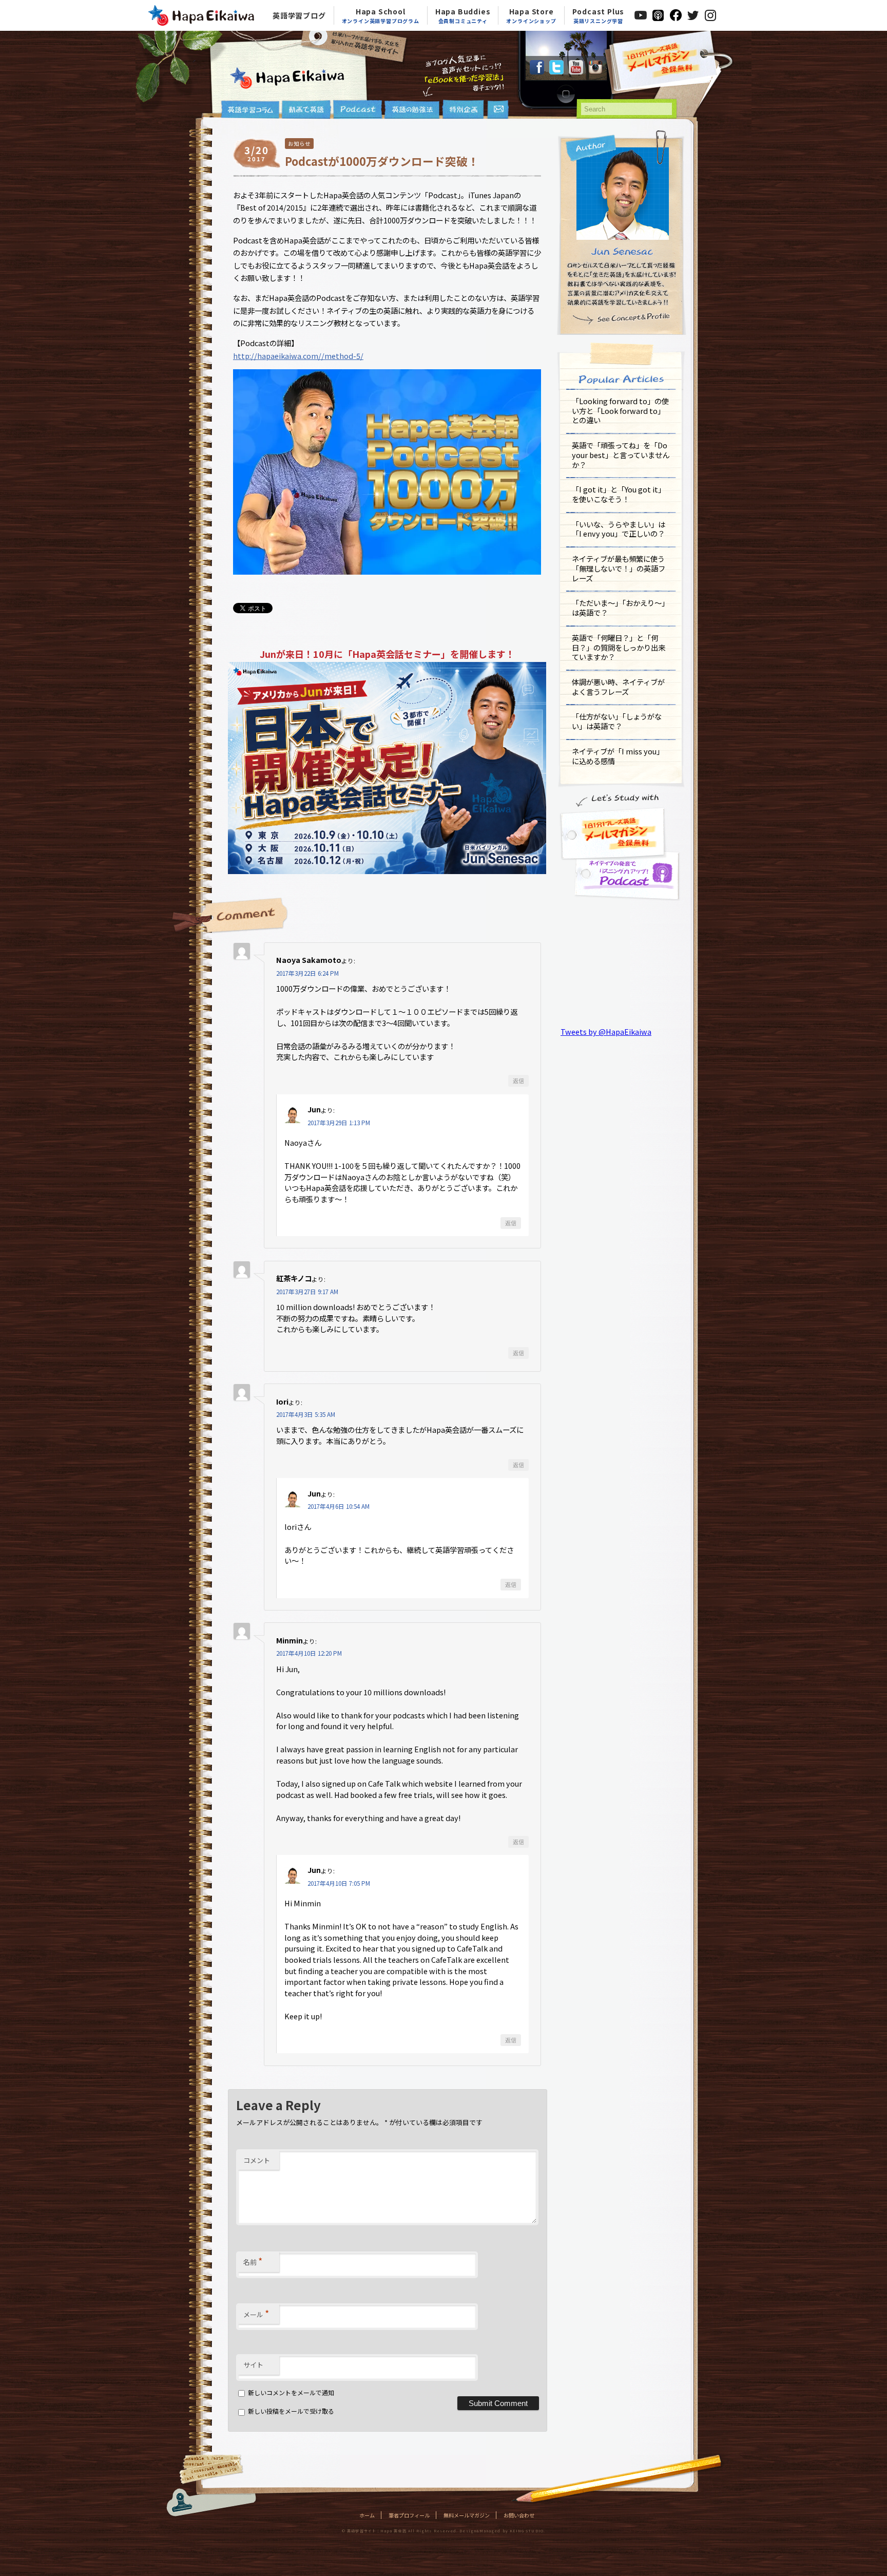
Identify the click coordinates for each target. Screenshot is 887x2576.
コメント (257, 2160)
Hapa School (381, 15)
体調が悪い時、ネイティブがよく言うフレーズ (618, 687)
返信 (518, 1081)
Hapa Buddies (463, 15)
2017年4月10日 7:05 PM (339, 1883)
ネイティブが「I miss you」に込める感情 (618, 756)
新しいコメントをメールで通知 (291, 2392)
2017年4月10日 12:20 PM (309, 1653)
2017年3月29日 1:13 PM (339, 1123)
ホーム (367, 2515)
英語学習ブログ (299, 15)
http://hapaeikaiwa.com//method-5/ (298, 356)
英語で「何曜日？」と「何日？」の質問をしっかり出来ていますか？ (619, 647)
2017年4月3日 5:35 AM (306, 1414)
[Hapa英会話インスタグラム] (595, 71)
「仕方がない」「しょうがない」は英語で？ (617, 721)
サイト (253, 2365)
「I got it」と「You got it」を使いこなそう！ (619, 494)
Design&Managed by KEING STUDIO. (502, 2531)
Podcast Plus (599, 15)
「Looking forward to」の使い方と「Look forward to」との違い (620, 410)
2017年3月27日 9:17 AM (307, 1292)
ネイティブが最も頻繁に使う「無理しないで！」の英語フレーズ (619, 568)
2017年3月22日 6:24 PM (307, 973)
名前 (253, 2261)
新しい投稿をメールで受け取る (291, 2411)
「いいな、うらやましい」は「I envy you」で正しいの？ (619, 529)
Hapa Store (531, 15)
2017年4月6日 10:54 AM (339, 1506)
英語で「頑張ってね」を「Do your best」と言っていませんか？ (621, 454)
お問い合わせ (519, 2515)
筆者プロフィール (409, 2515)
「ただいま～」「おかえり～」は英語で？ (620, 608)
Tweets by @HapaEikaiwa (606, 1031)
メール (256, 2313)
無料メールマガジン (467, 2515)
